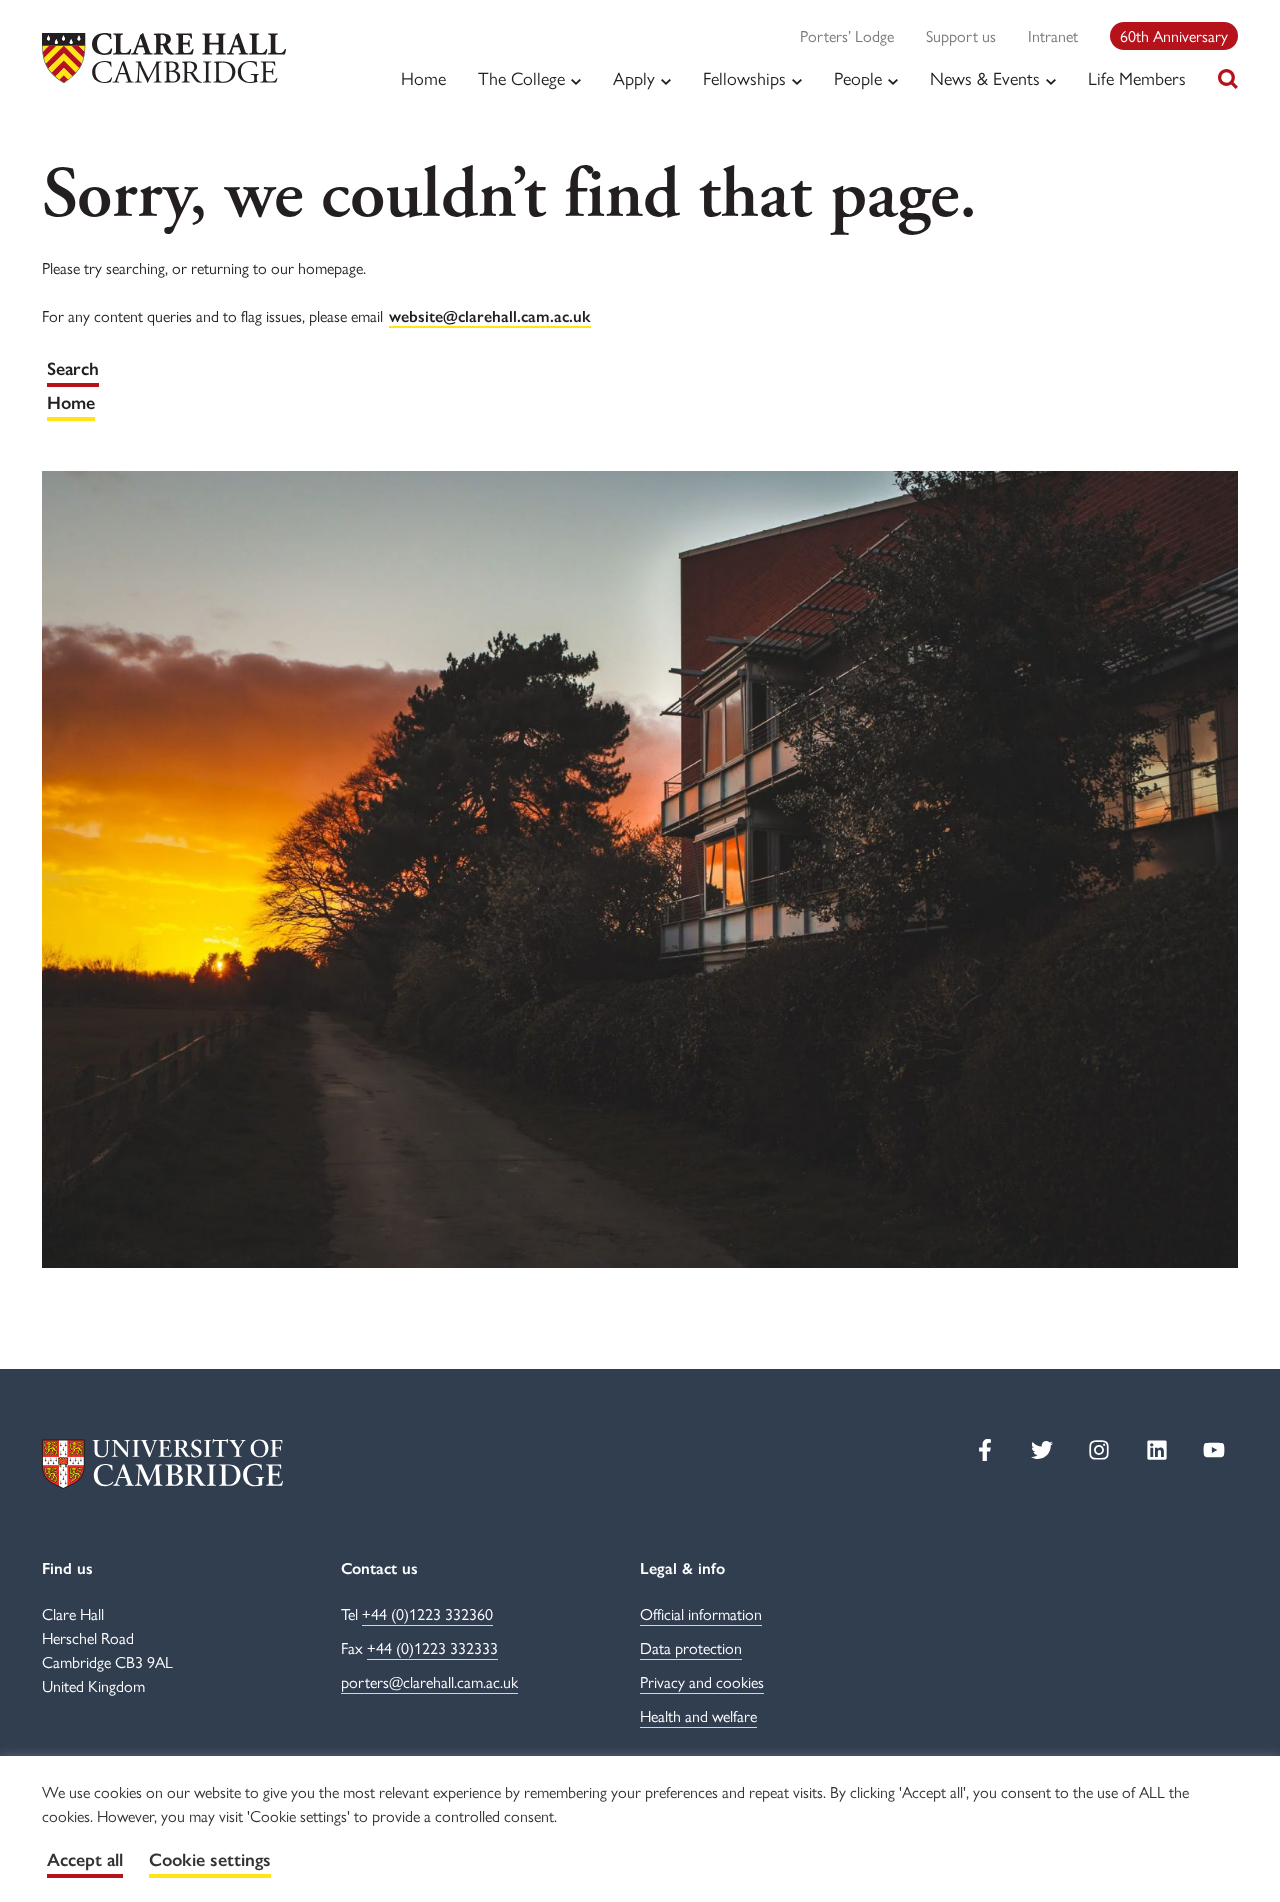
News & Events (985, 78)
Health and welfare (698, 1715)
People (858, 78)
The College (521, 78)
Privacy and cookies (702, 1681)
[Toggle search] (1228, 79)
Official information (701, 1613)
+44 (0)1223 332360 (427, 1613)
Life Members (1137, 77)
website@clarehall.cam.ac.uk (490, 316)
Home (423, 77)
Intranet (1053, 35)
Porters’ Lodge (847, 35)
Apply (634, 78)
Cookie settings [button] (210, 1860)
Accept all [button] (85, 1860)
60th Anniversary (1174, 35)
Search (73, 369)
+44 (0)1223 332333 (432, 1647)
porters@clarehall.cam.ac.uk (429, 1681)
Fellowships (744, 78)
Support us (961, 35)
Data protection (691, 1647)
